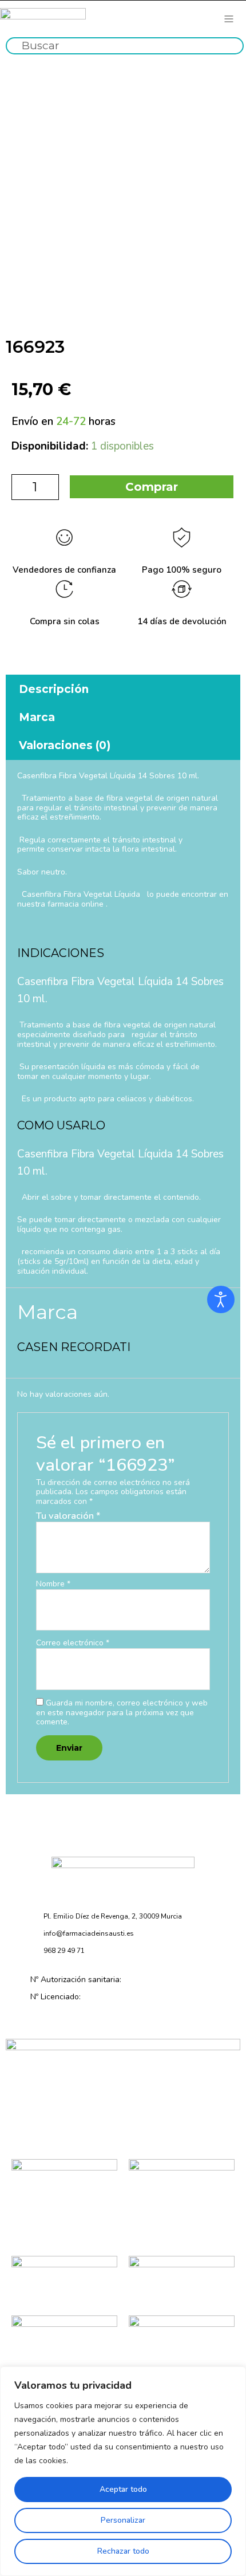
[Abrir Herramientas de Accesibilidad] (221, 1299)
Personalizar (123, 2520)
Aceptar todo (123, 2489)
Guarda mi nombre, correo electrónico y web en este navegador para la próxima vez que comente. (122, 1713)
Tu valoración (68, 1516)
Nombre (53, 1584)
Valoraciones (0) (65, 745)
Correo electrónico (73, 1643)
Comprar (152, 487)
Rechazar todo (123, 2551)
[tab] (123, 689)
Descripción (54, 689)
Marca (37, 717)
